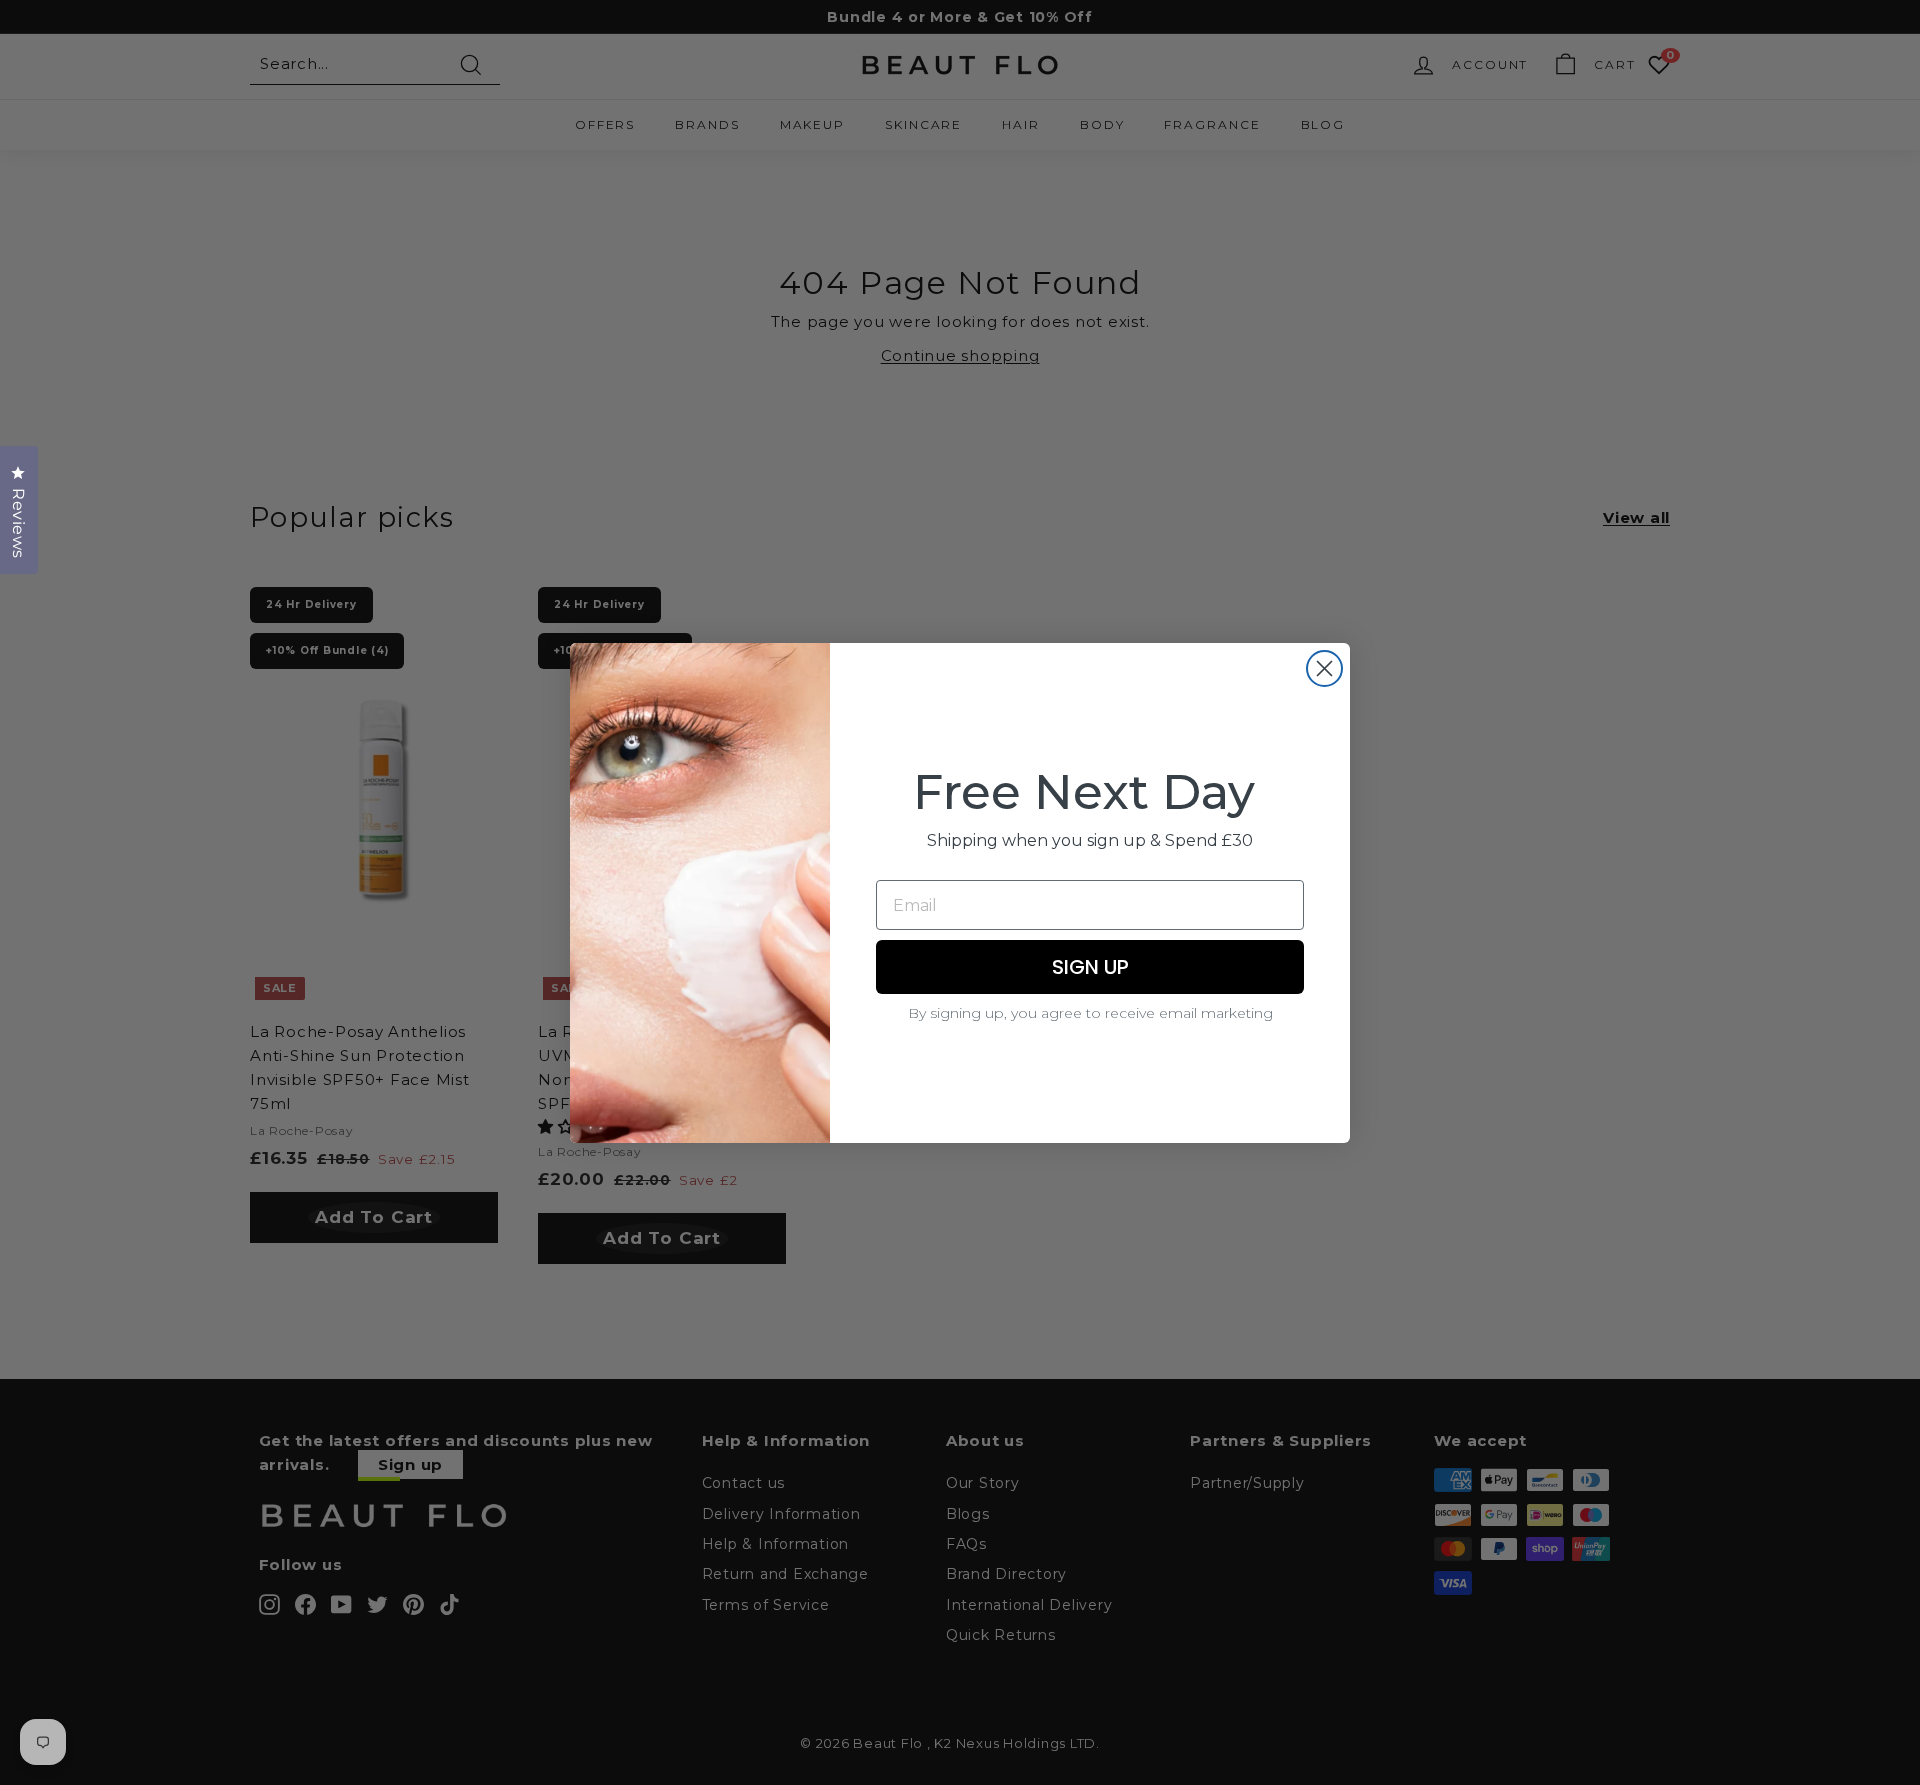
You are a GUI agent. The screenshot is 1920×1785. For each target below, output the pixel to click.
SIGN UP (1090, 967)
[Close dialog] (1324, 668)
